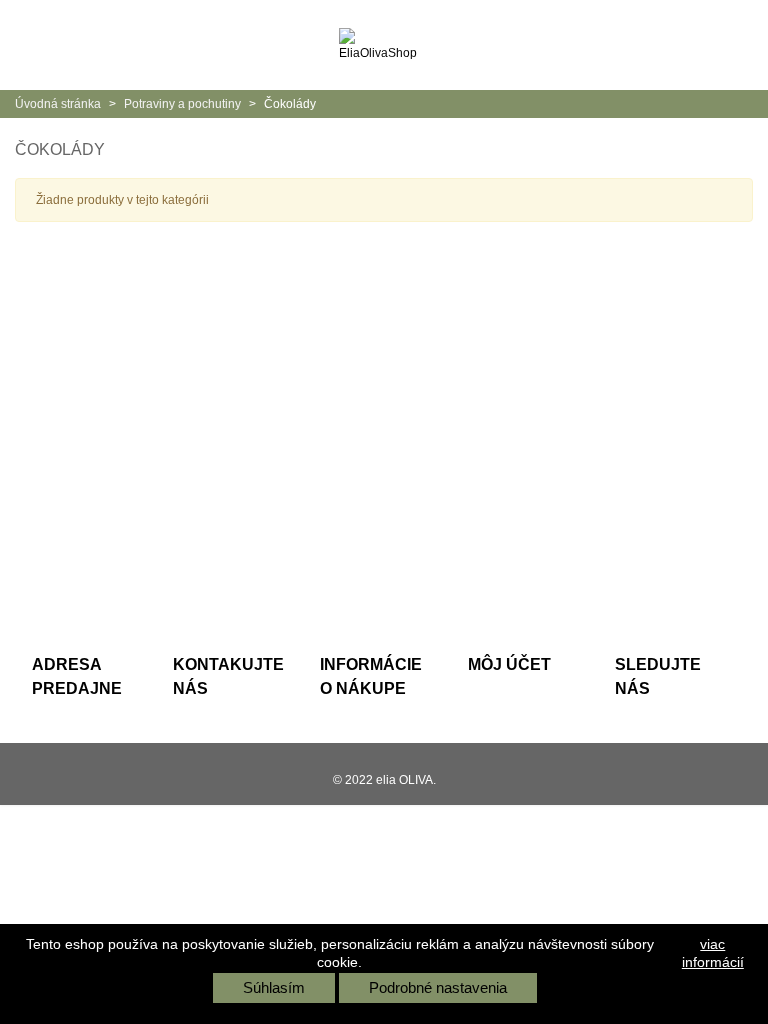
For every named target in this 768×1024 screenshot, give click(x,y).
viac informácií (713, 953)
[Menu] (34, 45)
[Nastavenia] (734, 45)
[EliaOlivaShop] (384, 45)
